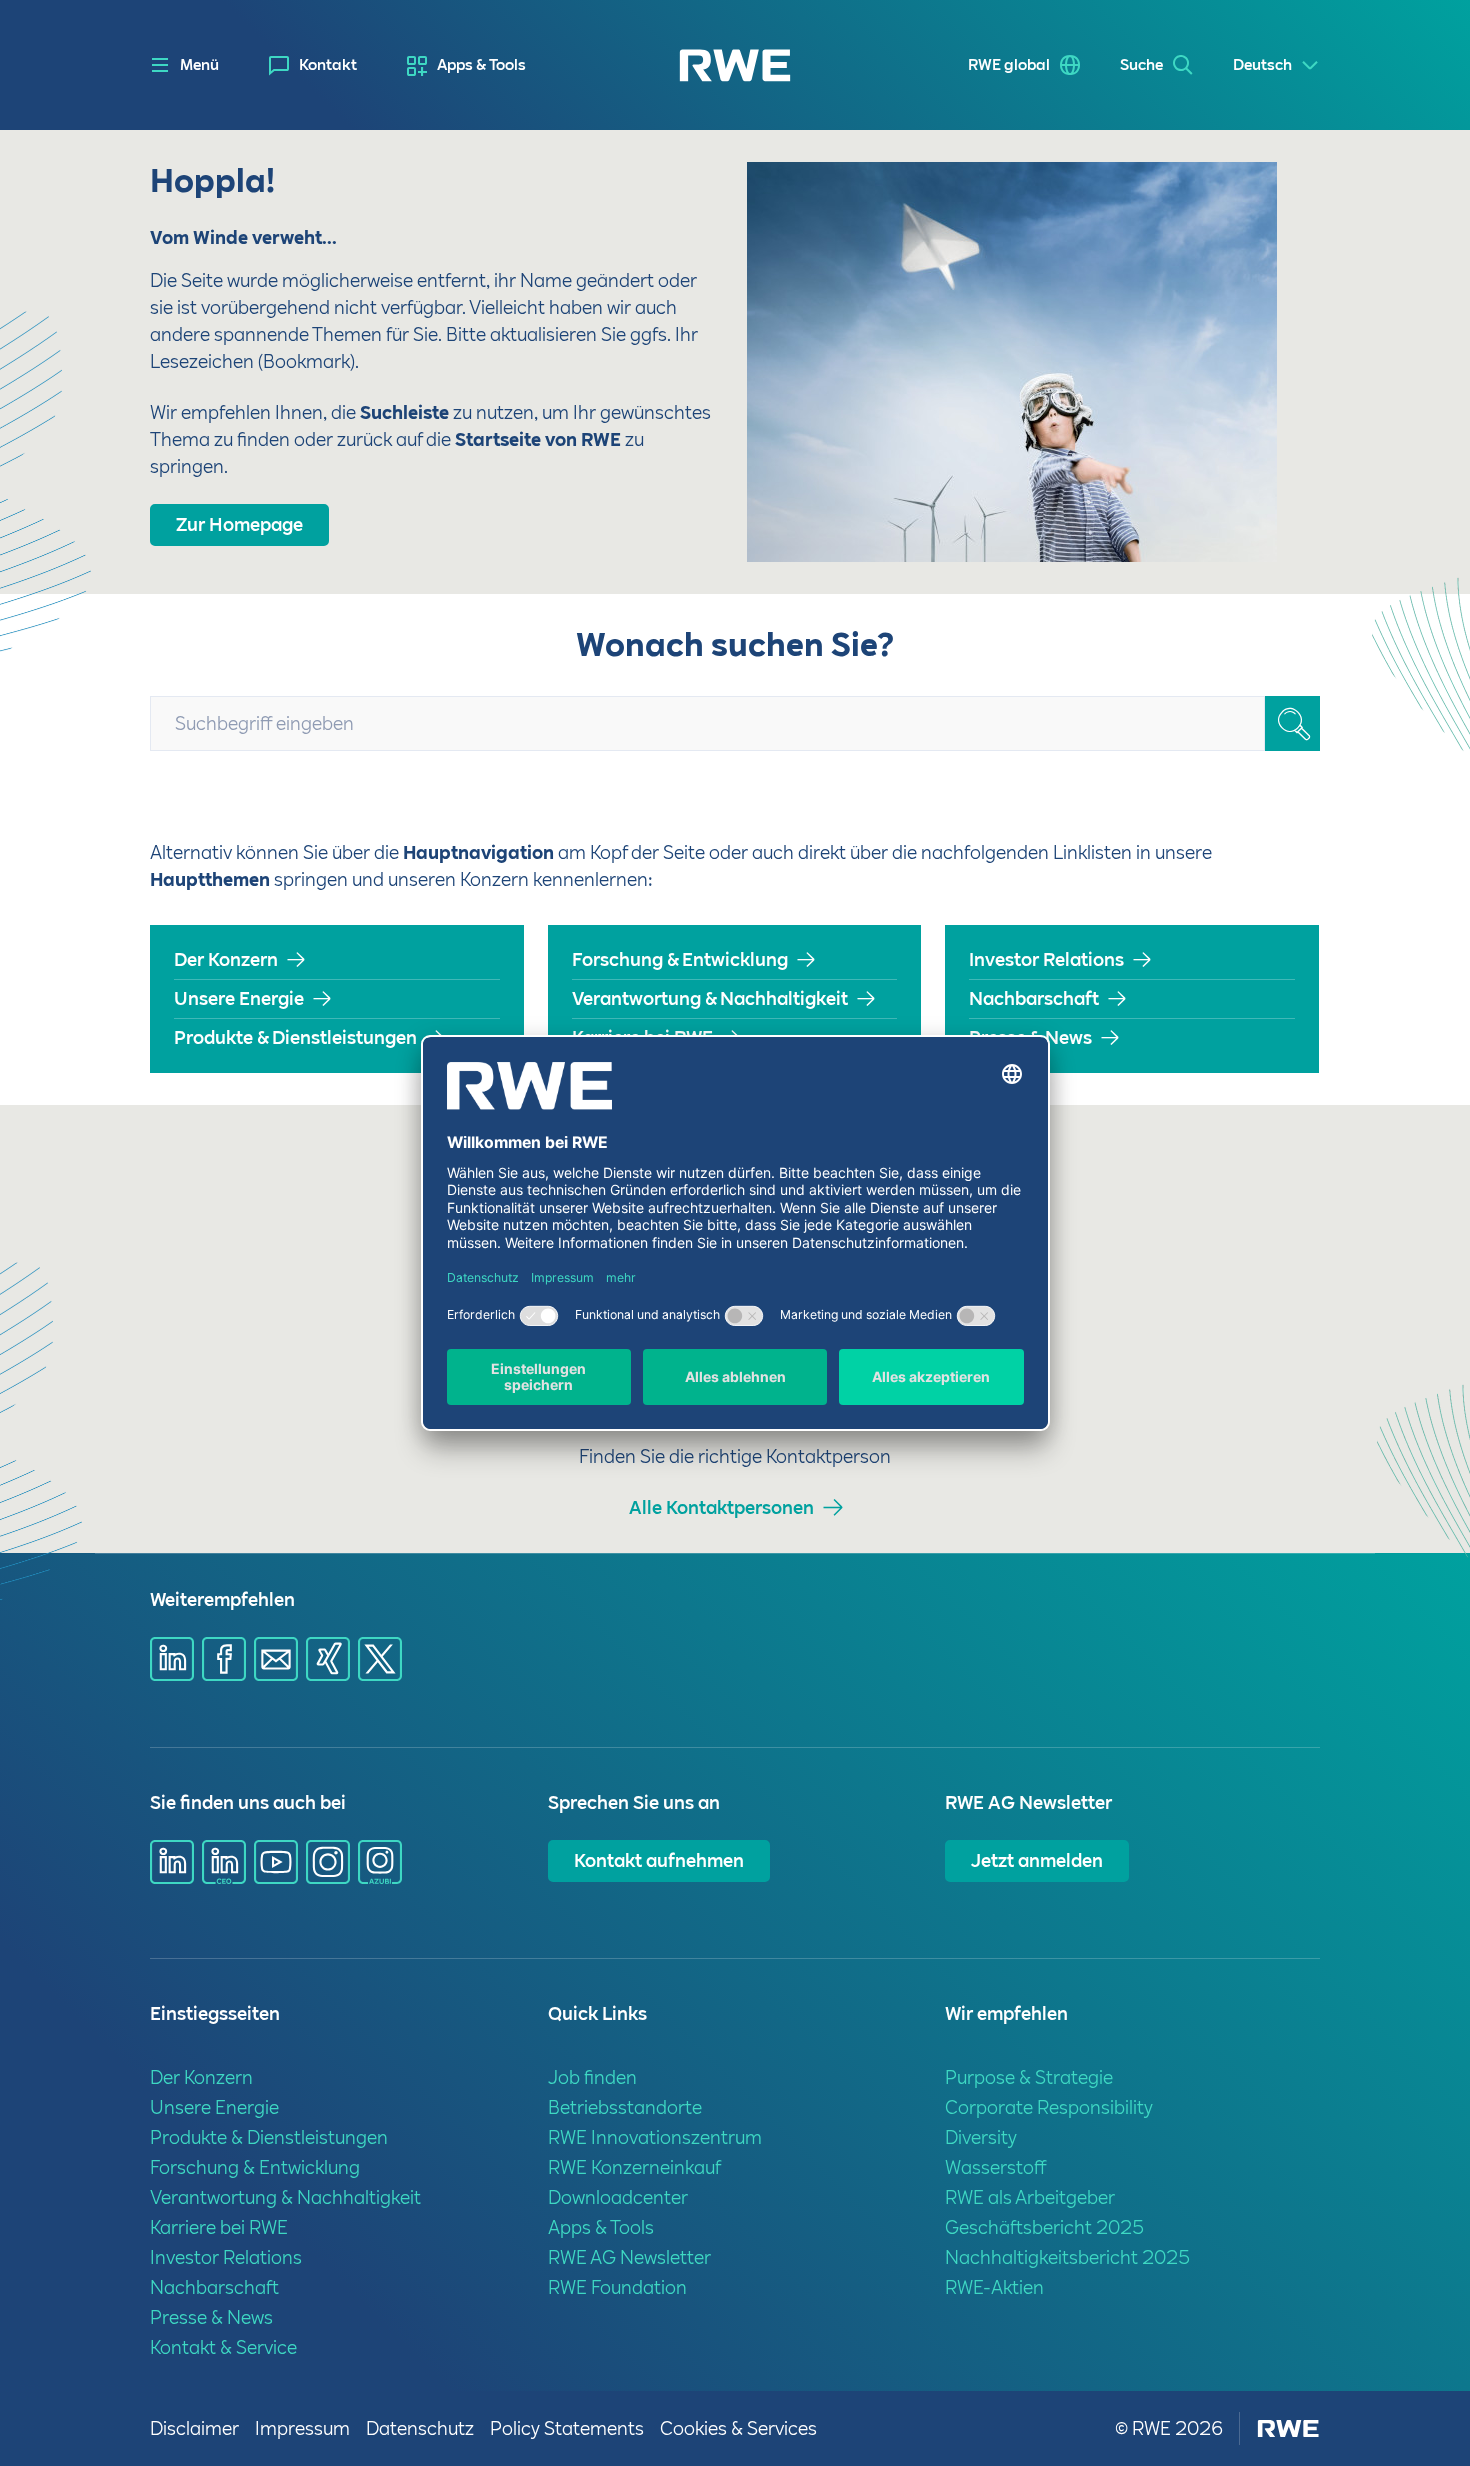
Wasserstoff (996, 2167)
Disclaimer (194, 2428)
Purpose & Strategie (1029, 2077)
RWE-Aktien (994, 2287)
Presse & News (1030, 1037)
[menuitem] (313, 65)
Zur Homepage (239, 524)
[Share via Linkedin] (172, 1659)
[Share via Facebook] (224, 1659)
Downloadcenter (618, 2197)
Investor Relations (1046, 959)
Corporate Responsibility (1049, 2107)
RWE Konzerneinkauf (634, 2167)
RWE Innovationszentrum (655, 2137)
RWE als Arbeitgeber (1030, 2197)
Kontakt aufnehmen (659, 1860)
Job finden (592, 2077)
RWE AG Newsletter (629, 2257)
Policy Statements (567, 2428)
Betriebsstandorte (625, 2107)
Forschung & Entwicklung (680, 959)
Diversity (981, 2137)
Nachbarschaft (1034, 998)
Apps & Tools (481, 65)
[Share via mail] (276, 1659)
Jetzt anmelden (1037, 1860)
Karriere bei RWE (642, 1037)
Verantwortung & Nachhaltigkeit (710, 998)
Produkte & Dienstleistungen (295, 1037)
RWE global (1009, 65)
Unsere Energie (239, 998)
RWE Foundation (617, 2287)
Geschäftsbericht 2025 (1044, 2227)
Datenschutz (420, 2428)
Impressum (302, 2428)
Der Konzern (226, 959)
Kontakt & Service (223, 2347)
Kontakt (328, 65)
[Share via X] (380, 1659)
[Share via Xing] (328, 1659)
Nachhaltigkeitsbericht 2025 (1067, 2257)
